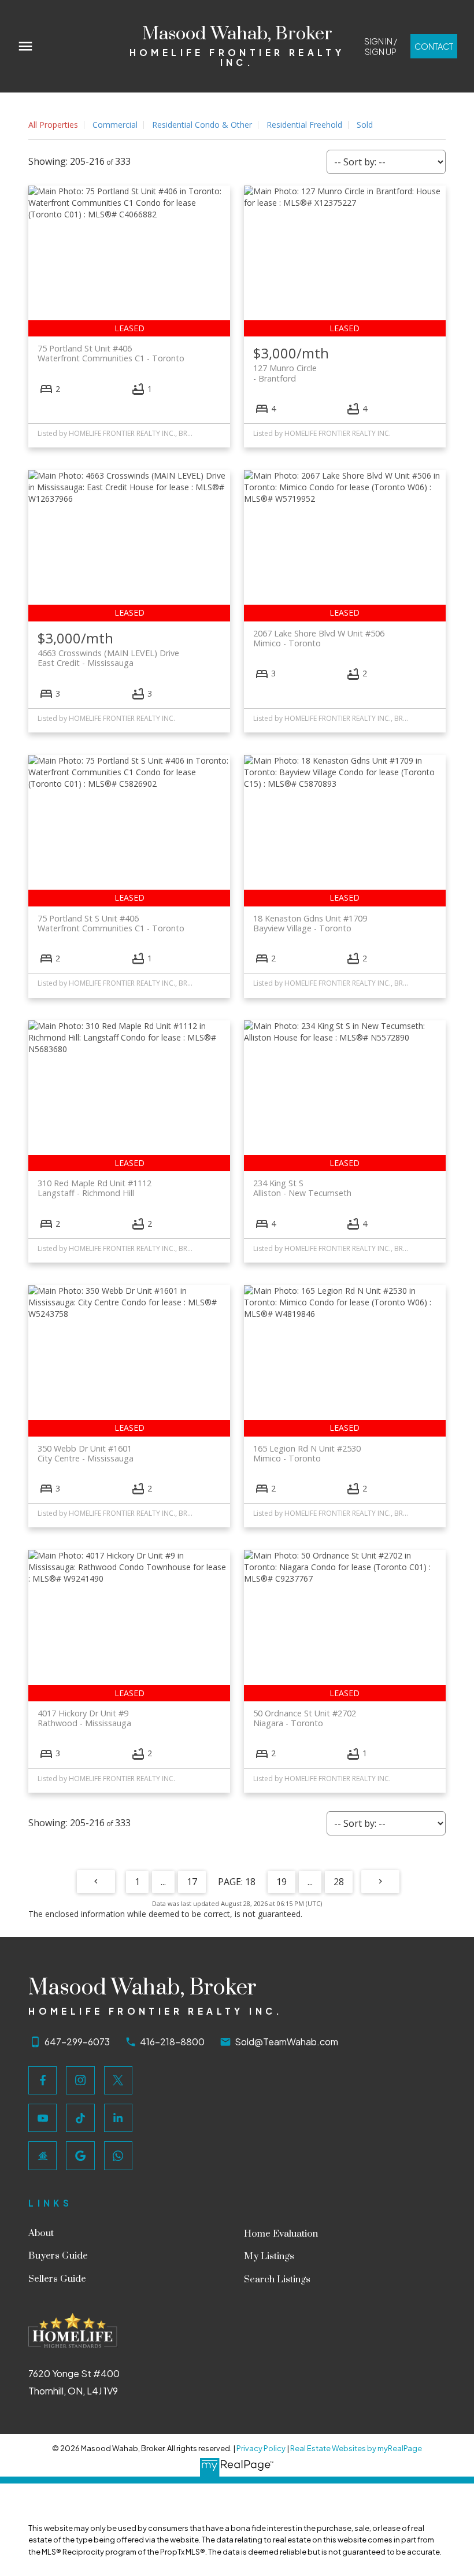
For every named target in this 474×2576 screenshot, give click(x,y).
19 (282, 1882)
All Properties (53, 125)
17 (192, 1882)
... (163, 1882)
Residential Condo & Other (202, 125)
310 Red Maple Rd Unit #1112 (95, 1188)
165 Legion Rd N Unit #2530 (307, 1453)
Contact (434, 46)
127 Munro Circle (285, 373)
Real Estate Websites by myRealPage (356, 2448)
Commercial (115, 125)
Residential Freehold (304, 125)
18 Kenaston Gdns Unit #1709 (310, 923)
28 (339, 1882)
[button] (380, 46)
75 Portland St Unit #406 (111, 353)
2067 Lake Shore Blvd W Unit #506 (319, 638)
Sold (365, 125)
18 (250, 1882)
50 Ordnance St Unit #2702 (305, 1718)
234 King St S (302, 1188)
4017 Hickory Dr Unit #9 (84, 1718)
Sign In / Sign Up (381, 46)
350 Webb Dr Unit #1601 (86, 1453)
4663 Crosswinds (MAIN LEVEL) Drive (108, 658)
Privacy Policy (261, 2448)
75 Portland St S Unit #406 (111, 923)
